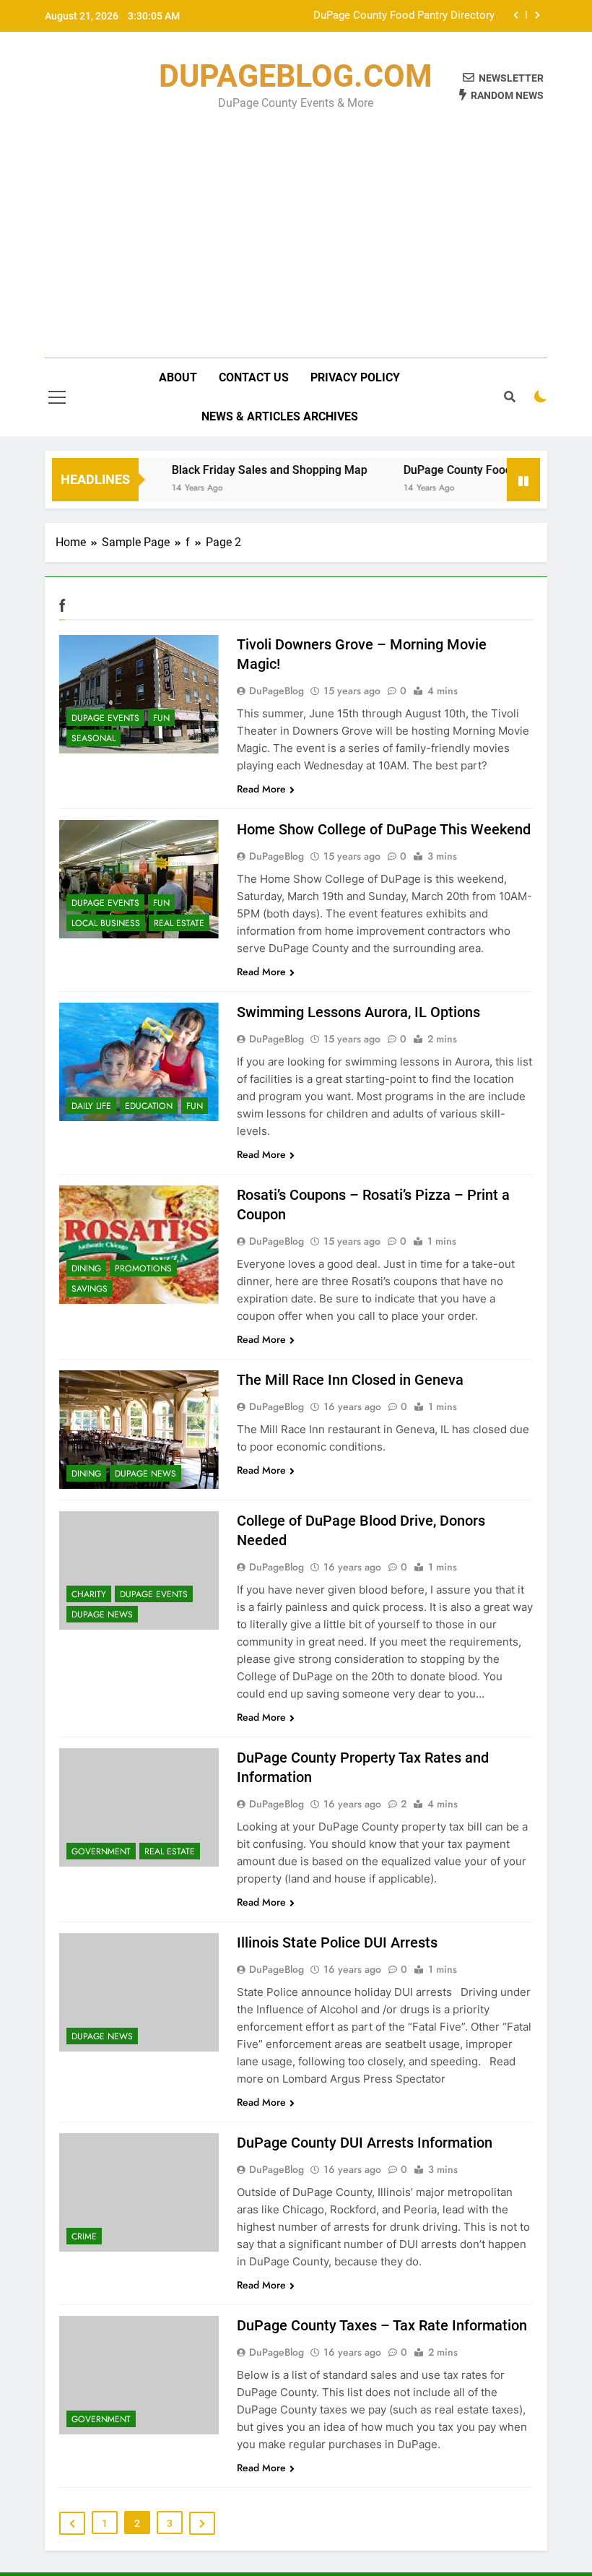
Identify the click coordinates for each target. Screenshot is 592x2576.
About (178, 377)
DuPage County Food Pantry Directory (404, 16)
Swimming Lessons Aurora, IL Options (358, 1012)
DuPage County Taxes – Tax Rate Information (382, 2325)
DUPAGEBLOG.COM (296, 76)
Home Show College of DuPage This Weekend (384, 829)
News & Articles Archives (280, 416)
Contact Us (254, 377)
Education (149, 1106)
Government (101, 1851)
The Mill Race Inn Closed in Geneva (350, 1380)
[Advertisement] (296, 224)
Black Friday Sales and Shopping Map (248, 470)
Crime (84, 2236)
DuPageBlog (277, 691)
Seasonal (93, 738)
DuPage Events (105, 718)
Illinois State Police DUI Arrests (337, 1942)
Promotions (143, 1268)
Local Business (106, 923)
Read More (261, 789)
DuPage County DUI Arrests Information (365, 2143)
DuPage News (145, 1474)
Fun (161, 718)
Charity (89, 1594)
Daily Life (91, 1106)
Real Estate (179, 923)
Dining (86, 1268)
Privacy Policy (355, 377)
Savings (90, 1289)
